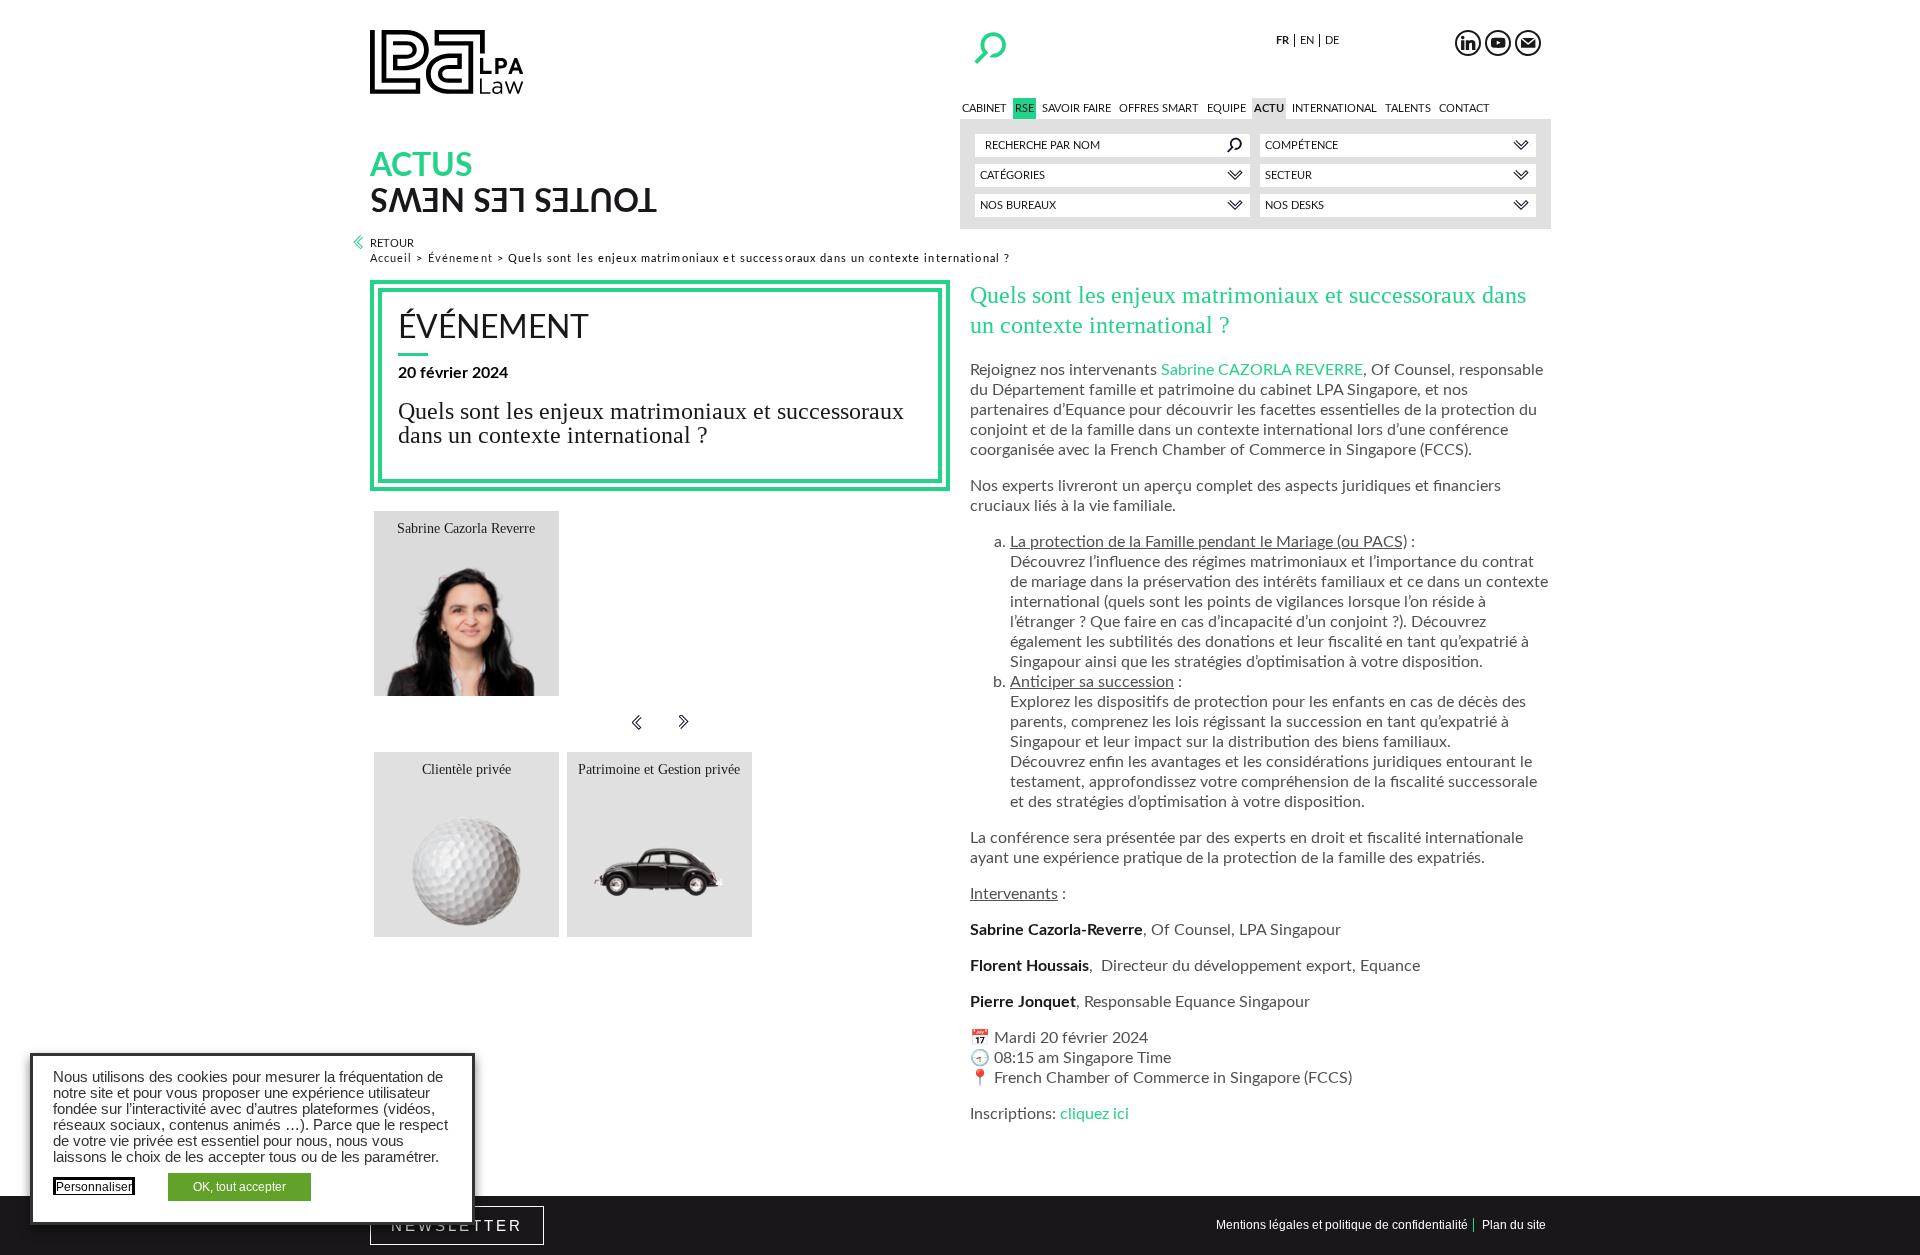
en (1307, 40)
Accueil (391, 258)
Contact (1464, 108)
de (1332, 40)
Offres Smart (1159, 108)
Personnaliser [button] (94, 1187)
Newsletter (457, 1225)
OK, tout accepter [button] (239, 1187)
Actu (1269, 108)
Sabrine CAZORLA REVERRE (1262, 370)
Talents (1408, 108)
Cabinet (984, 108)
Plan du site (1514, 1225)
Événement (460, 258)
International (1334, 108)
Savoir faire (1076, 108)
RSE (1024, 108)
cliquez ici (1094, 1114)
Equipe (1226, 108)
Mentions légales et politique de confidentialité (1342, 1225)
